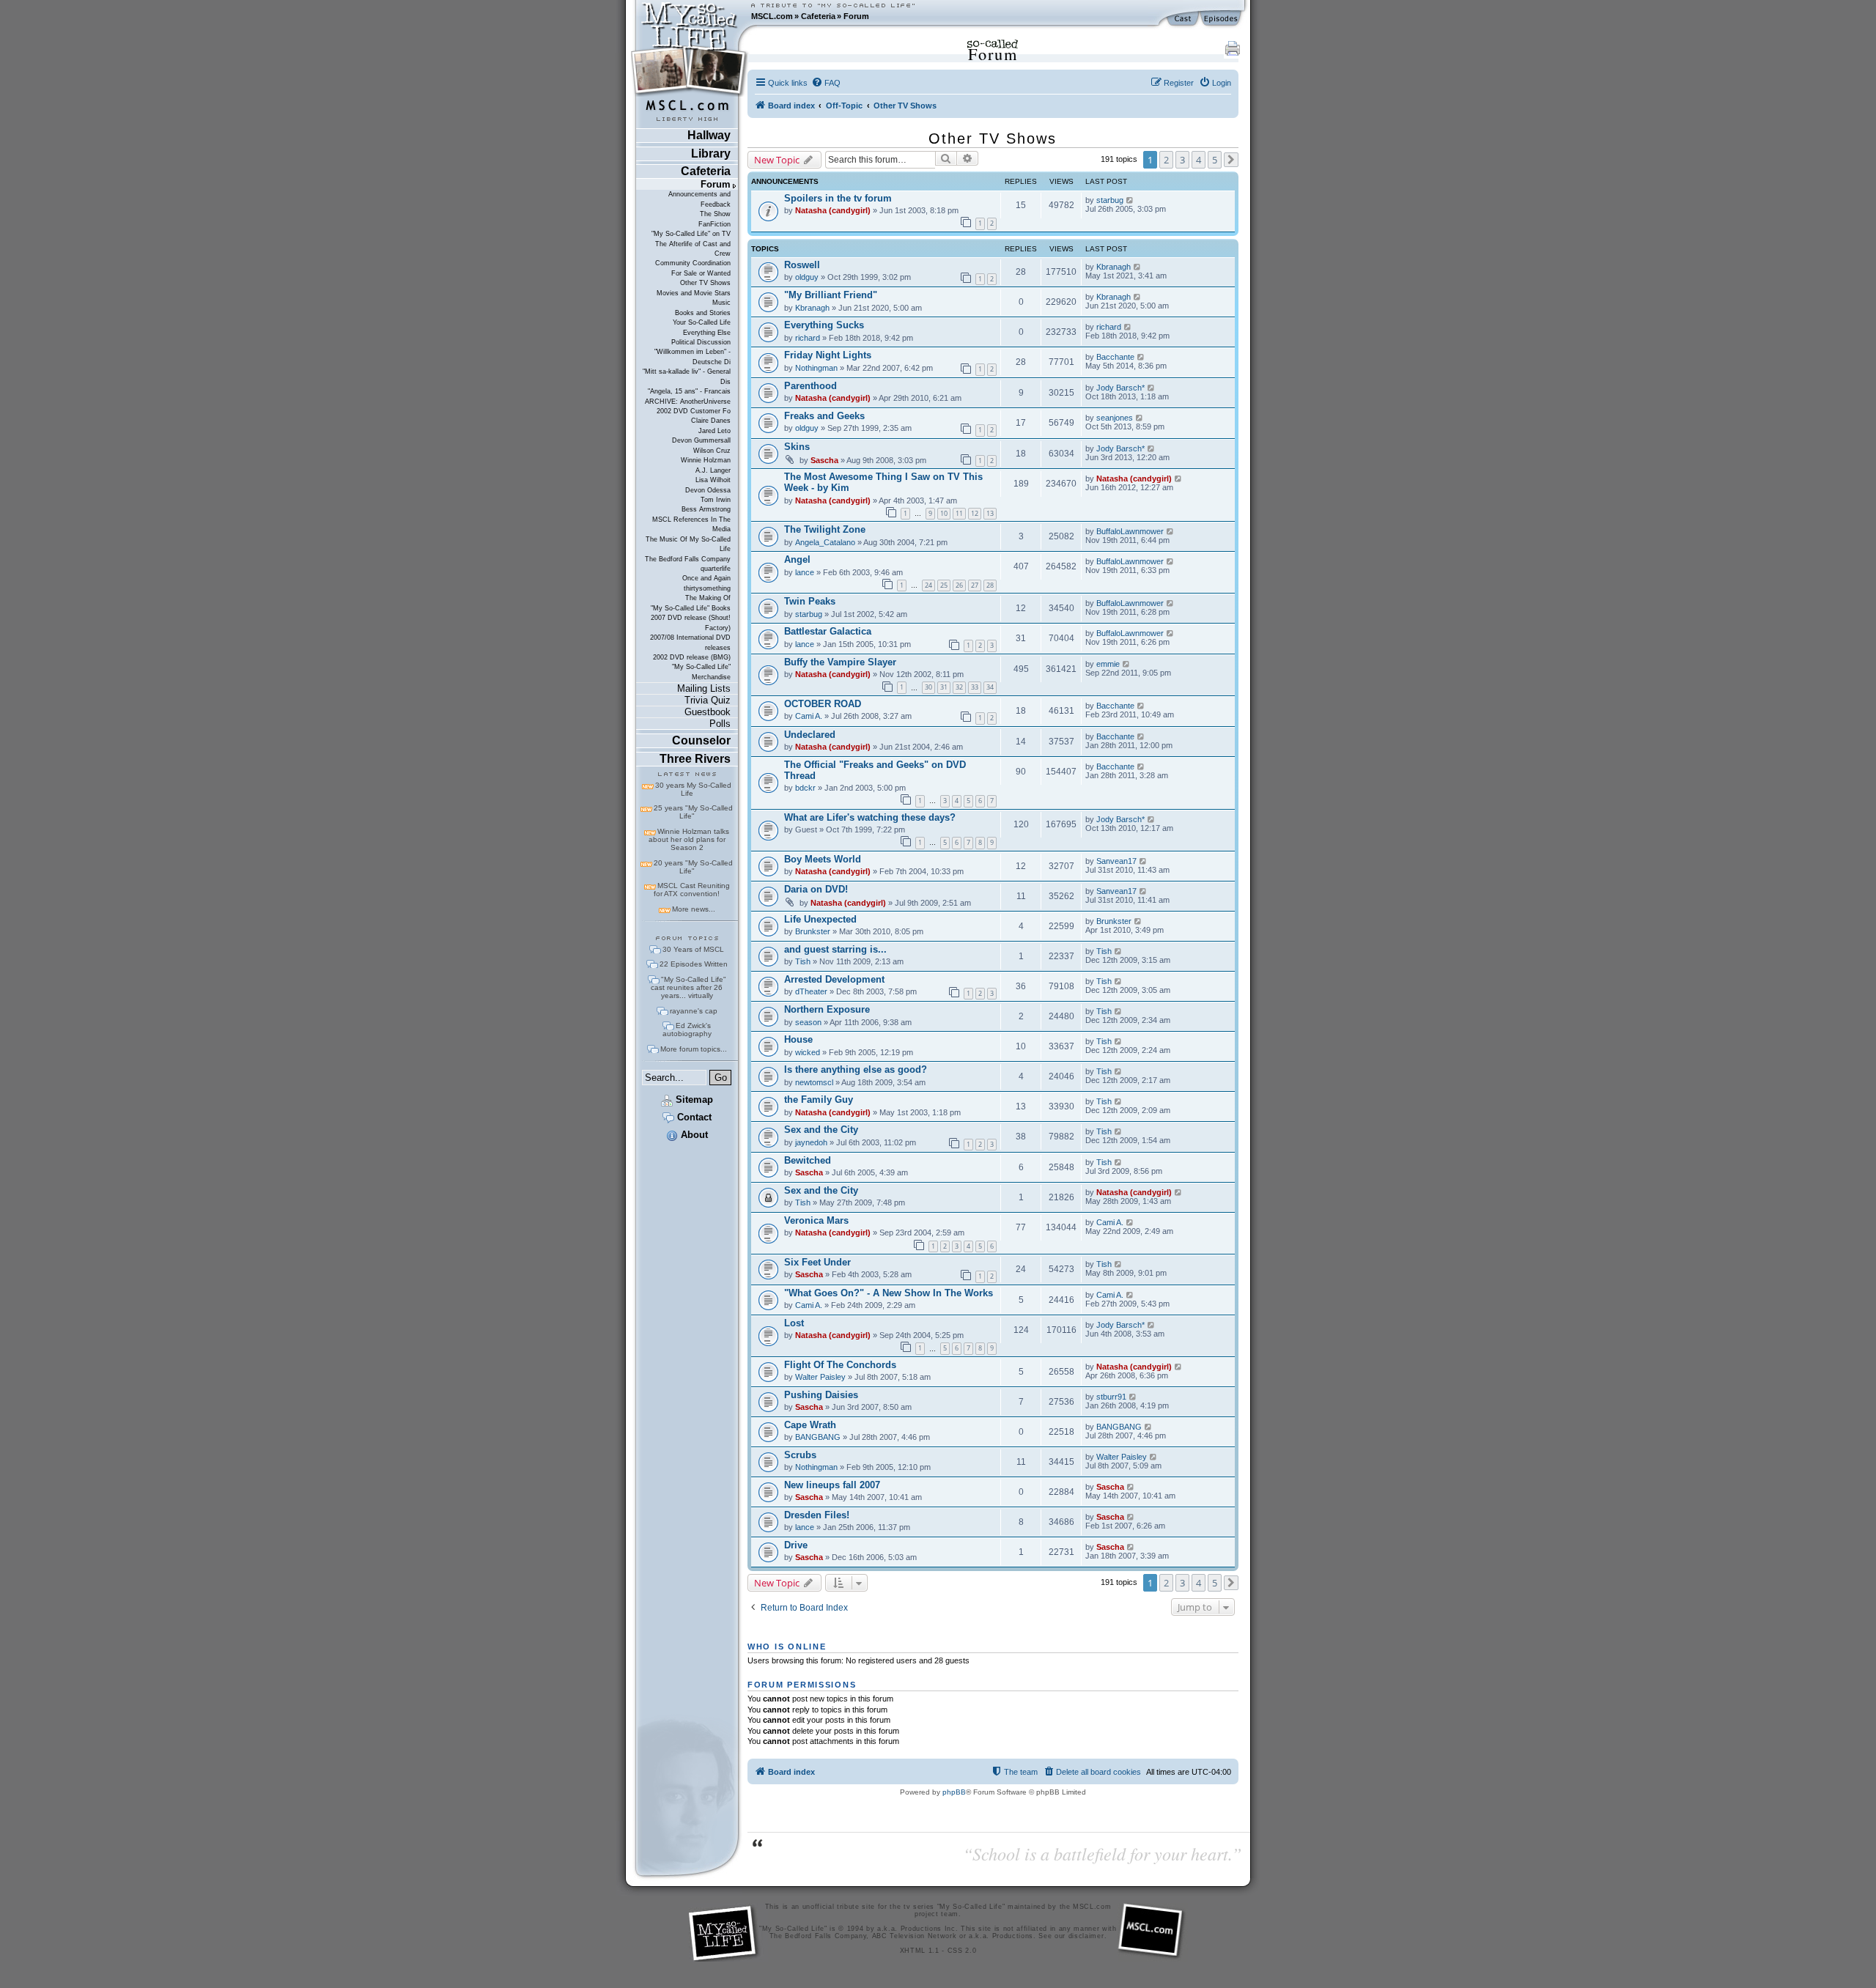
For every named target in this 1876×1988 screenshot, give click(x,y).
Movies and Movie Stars (694, 293)
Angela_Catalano (825, 542)
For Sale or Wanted (701, 273)
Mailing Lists (704, 688)
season (808, 1022)
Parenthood (810, 386)
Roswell (802, 265)
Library (711, 154)
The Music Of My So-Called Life (688, 544)
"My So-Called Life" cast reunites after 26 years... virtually (688, 987)
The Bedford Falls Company (688, 559)
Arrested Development (834, 979)
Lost (794, 1323)
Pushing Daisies (821, 1395)
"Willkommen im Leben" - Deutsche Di (693, 356)
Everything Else (707, 333)
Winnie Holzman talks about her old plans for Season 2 (689, 839)
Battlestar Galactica (828, 631)
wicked (808, 1052)
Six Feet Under (817, 1262)
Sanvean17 (1116, 861)
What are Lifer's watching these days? (870, 817)
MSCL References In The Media (691, 524)
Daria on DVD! (816, 889)
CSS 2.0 (962, 1951)
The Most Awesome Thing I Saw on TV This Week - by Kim (883, 482)
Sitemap (693, 1100)
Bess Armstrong (706, 509)
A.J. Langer (713, 470)
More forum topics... (694, 1049)
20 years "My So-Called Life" (693, 867)
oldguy (807, 277)
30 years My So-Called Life (693, 789)
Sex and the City (821, 1130)
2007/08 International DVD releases (690, 642)
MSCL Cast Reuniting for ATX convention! (692, 890)
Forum (856, 16)
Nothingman (816, 368)
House (798, 1039)
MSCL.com (772, 16)
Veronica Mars (816, 1220)
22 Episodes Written (694, 964)
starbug (1110, 200)
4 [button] (1199, 160)
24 (928, 585)
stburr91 (1111, 1397)
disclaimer (1086, 1936)
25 (944, 585)
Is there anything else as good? (856, 1069)
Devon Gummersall (701, 440)
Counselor (701, 740)
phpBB (954, 1792)
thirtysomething (707, 588)
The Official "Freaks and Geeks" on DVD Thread (875, 770)
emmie (1108, 664)
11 (959, 513)
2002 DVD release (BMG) (692, 657)
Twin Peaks (810, 601)
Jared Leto (714, 431)
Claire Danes (711, 421)
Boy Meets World (823, 859)
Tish (803, 961)
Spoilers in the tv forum (838, 198)
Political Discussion (701, 342)
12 (975, 513)
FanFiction (714, 224)
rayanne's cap (694, 1011)
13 (990, 513)
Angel (797, 559)
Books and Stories (703, 313)
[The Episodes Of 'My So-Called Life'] (1222, 19)
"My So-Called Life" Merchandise (701, 672)
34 (990, 687)
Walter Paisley (820, 1377)
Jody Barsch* (1120, 388)
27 (975, 585)
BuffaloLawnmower (1130, 531)
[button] (1231, 160)
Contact (693, 1117)
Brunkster (813, 931)
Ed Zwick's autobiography (687, 1030)
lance (805, 572)
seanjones (1115, 418)
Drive (796, 1545)
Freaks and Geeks (824, 416)
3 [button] (1182, 160)
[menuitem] (826, 83)
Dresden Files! (817, 1515)
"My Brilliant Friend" (831, 295)
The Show (715, 214)
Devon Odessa (708, 490)
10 (944, 513)
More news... (694, 909)
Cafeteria (818, 16)
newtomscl (814, 1082)
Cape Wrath (810, 1425)
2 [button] (1166, 160)
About (693, 1135)
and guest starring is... (835, 949)
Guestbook (708, 712)
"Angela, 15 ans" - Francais (689, 391)
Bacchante (1115, 357)
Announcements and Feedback (699, 199)
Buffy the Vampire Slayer (840, 662)
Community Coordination (693, 263)
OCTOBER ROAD (823, 704)
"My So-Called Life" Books (691, 608)
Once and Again (706, 578)
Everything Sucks (824, 325)
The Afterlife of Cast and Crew (693, 249)
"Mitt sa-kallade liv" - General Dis (687, 376)
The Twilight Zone (825, 529)
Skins (797, 447)
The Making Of (708, 598)
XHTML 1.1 (920, 1951)
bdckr (805, 788)
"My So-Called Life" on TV (691, 234)
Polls (720, 724)
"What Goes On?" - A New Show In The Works (889, 1293)
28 (990, 585)
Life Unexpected (820, 919)
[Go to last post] (1130, 200)
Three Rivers (695, 759)
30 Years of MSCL (693, 949)
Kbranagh (1114, 267)
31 (944, 687)
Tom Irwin (716, 500)
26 (959, 585)
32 (959, 687)
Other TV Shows (705, 283)
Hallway (709, 135)
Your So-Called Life (702, 322)
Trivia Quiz (708, 700)
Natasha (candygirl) (833, 210)
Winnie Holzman (706, 460)
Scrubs (800, 1455)
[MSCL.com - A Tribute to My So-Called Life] (690, 16)
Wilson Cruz (712, 451)
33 (975, 687)
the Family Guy (819, 1100)
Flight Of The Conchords (840, 1365)
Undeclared (810, 735)
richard (808, 338)
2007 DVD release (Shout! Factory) (691, 622)
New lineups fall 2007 (832, 1485)
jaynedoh (811, 1142)
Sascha (824, 460)
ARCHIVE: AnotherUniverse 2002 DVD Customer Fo (688, 406)
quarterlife (716, 569)
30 (928, 687)
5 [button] (1215, 160)
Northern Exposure (827, 1009)
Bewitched (808, 1160)
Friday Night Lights (828, 355)
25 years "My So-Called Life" (693, 812)
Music (721, 303)
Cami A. (809, 716)
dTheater (811, 991)
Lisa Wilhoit (713, 480)
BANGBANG (818, 1437)
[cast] (1183, 19)
